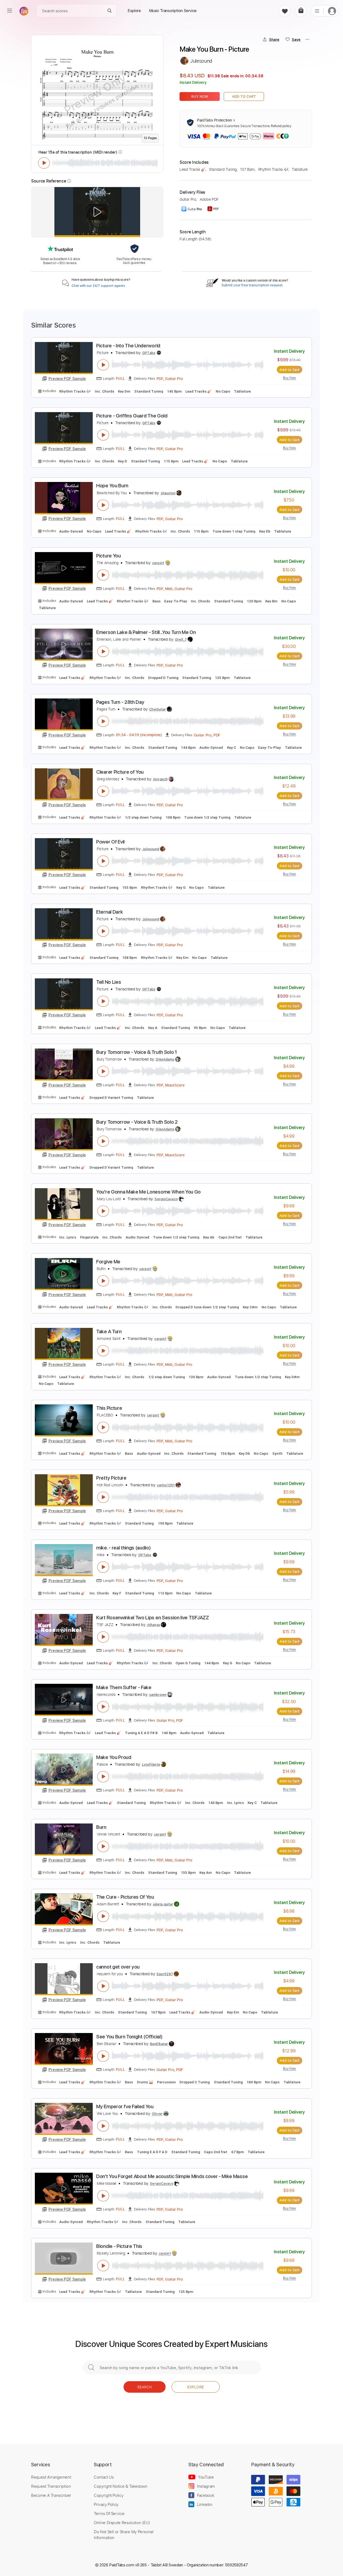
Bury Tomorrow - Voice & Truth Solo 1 (137, 1052)
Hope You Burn (112, 486)
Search (145, 2387)
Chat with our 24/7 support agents (98, 286)
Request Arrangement (51, 2477)
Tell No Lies (109, 982)
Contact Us (104, 2477)
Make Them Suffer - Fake (124, 1687)
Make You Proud (114, 1757)
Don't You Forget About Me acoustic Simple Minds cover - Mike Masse (172, 2176)
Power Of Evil (110, 842)
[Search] (110, 11)
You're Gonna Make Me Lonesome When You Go (148, 1192)
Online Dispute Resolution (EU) (122, 2522)
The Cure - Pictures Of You (125, 1897)
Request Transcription (51, 2486)
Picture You (109, 556)
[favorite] (285, 11)
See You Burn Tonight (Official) (129, 2037)
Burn (101, 1827)
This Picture (109, 1408)
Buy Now (200, 96)
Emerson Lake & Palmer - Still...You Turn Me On (146, 632)
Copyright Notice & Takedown (121, 2486)
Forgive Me (108, 1262)
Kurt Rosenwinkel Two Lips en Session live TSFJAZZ (152, 1618)
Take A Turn (109, 1331)
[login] (332, 11)
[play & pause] (44, 163)
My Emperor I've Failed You (125, 2106)
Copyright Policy (109, 2495)
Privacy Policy (106, 2504)
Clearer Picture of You (120, 772)
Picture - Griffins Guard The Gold (132, 416)
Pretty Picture (111, 1478)
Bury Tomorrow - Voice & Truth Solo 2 (137, 1122)
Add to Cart (244, 96)
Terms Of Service (109, 2513)
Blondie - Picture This (119, 2246)
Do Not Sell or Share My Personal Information (124, 2535)
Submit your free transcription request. (252, 285)
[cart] (301, 11)
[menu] (10, 11)
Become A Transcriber (51, 2495)
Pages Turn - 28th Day (120, 702)
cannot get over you (118, 1967)
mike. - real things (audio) (123, 1548)
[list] (317, 11)
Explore (196, 2387)
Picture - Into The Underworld (128, 346)
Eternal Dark (109, 912)
